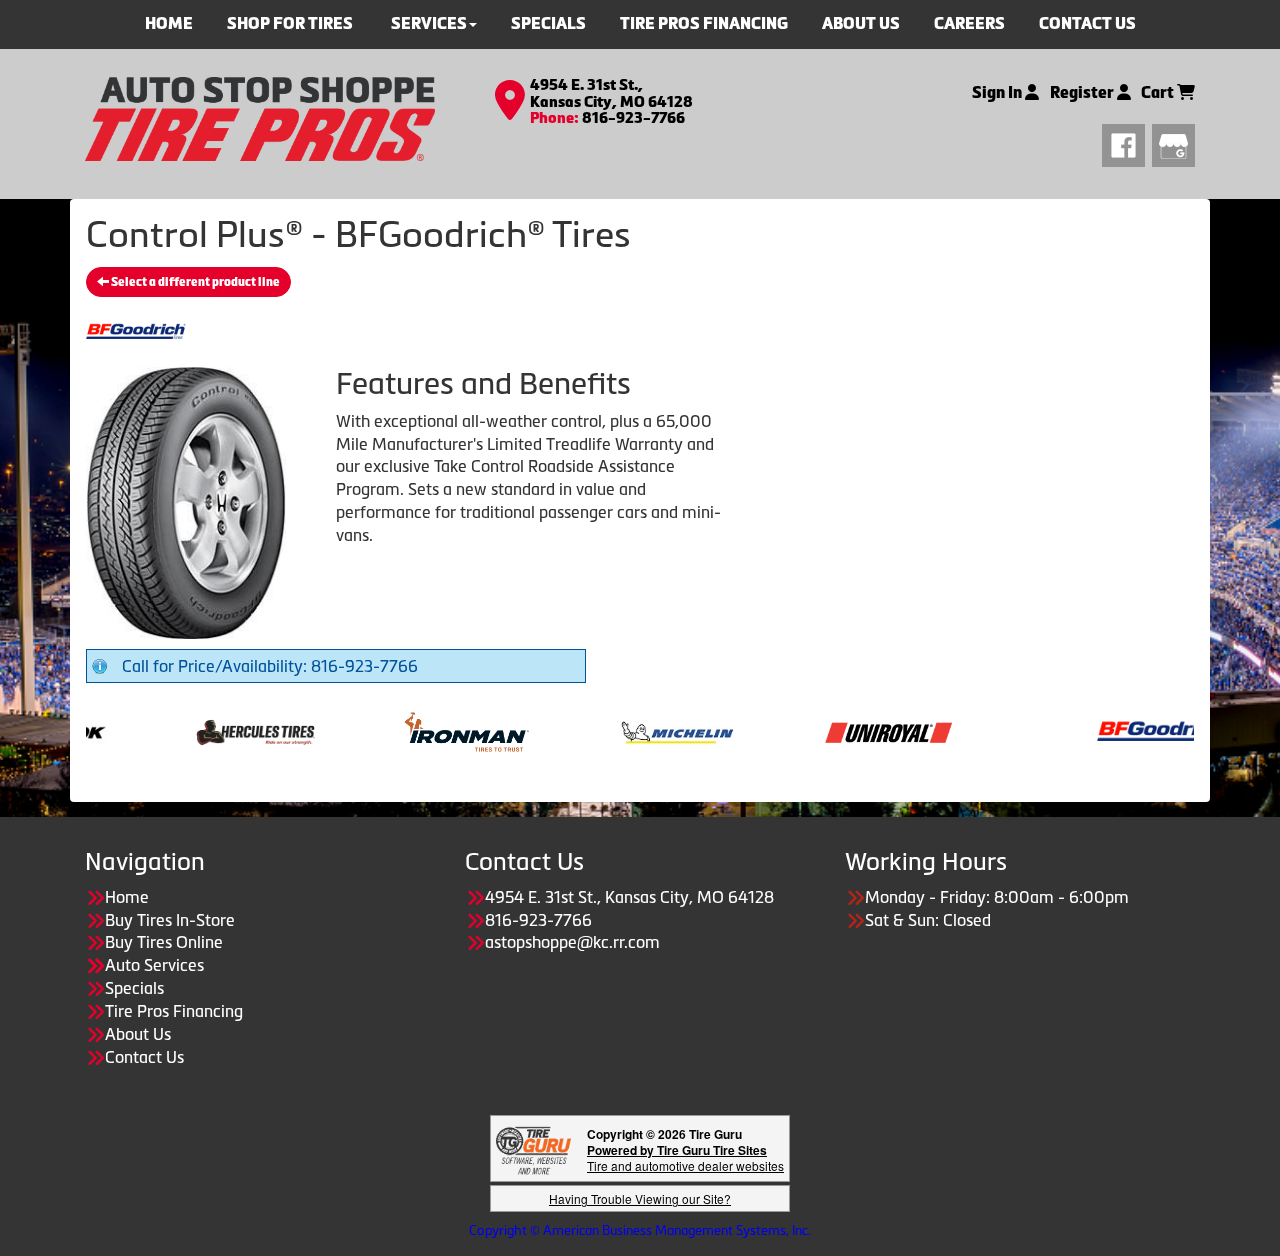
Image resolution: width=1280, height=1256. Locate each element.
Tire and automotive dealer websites (685, 1157)
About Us (138, 1034)
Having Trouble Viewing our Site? (640, 1198)
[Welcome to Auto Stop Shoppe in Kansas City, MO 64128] (260, 117)
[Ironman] (426, 730)
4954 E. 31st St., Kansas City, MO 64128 (611, 93)
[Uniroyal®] (848, 730)
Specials (134, 988)
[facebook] (1127, 143)
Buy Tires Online (164, 942)
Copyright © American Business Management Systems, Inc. (640, 1230)
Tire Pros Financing (174, 1011)
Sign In (998, 92)
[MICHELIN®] (637, 730)
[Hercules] (215, 730)
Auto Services (154, 965)
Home (127, 897)
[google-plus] (1173, 143)
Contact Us (144, 1057)
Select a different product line (194, 282)
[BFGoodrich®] (1120, 730)
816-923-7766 (633, 118)
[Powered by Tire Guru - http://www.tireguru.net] (533, 1148)
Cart (1159, 92)
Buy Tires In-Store (170, 920)
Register (1083, 92)
